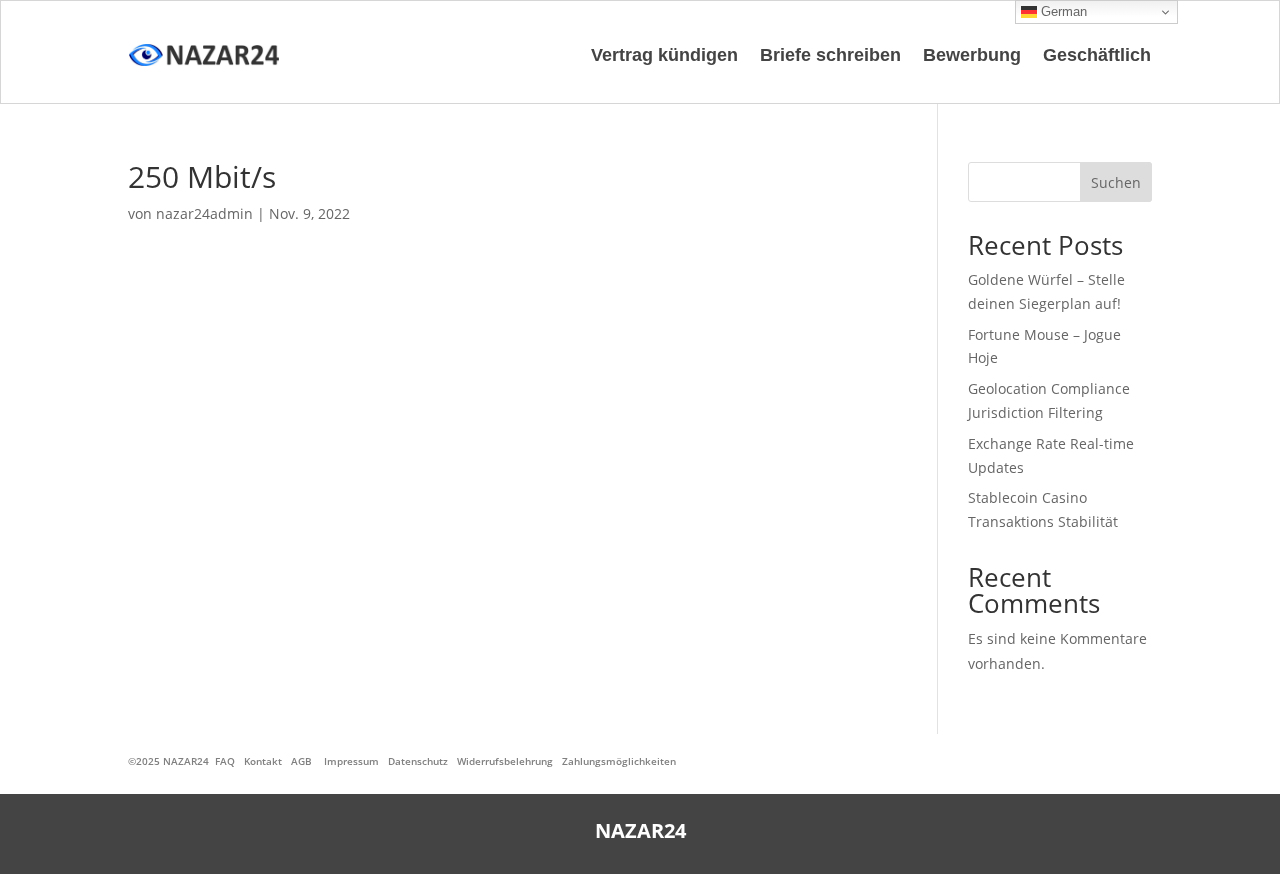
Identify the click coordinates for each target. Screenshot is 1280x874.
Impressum (351, 761)
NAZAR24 (186, 761)
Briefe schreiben (830, 55)
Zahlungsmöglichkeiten (619, 761)
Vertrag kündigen (664, 55)
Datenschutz (418, 761)
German (1062, 11)
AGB (301, 761)
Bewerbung (972, 55)
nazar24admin (204, 213)
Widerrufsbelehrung (505, 761)
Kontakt (263, 761)
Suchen (1116, 182)
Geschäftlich (1097, 55)
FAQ (225, 761)
